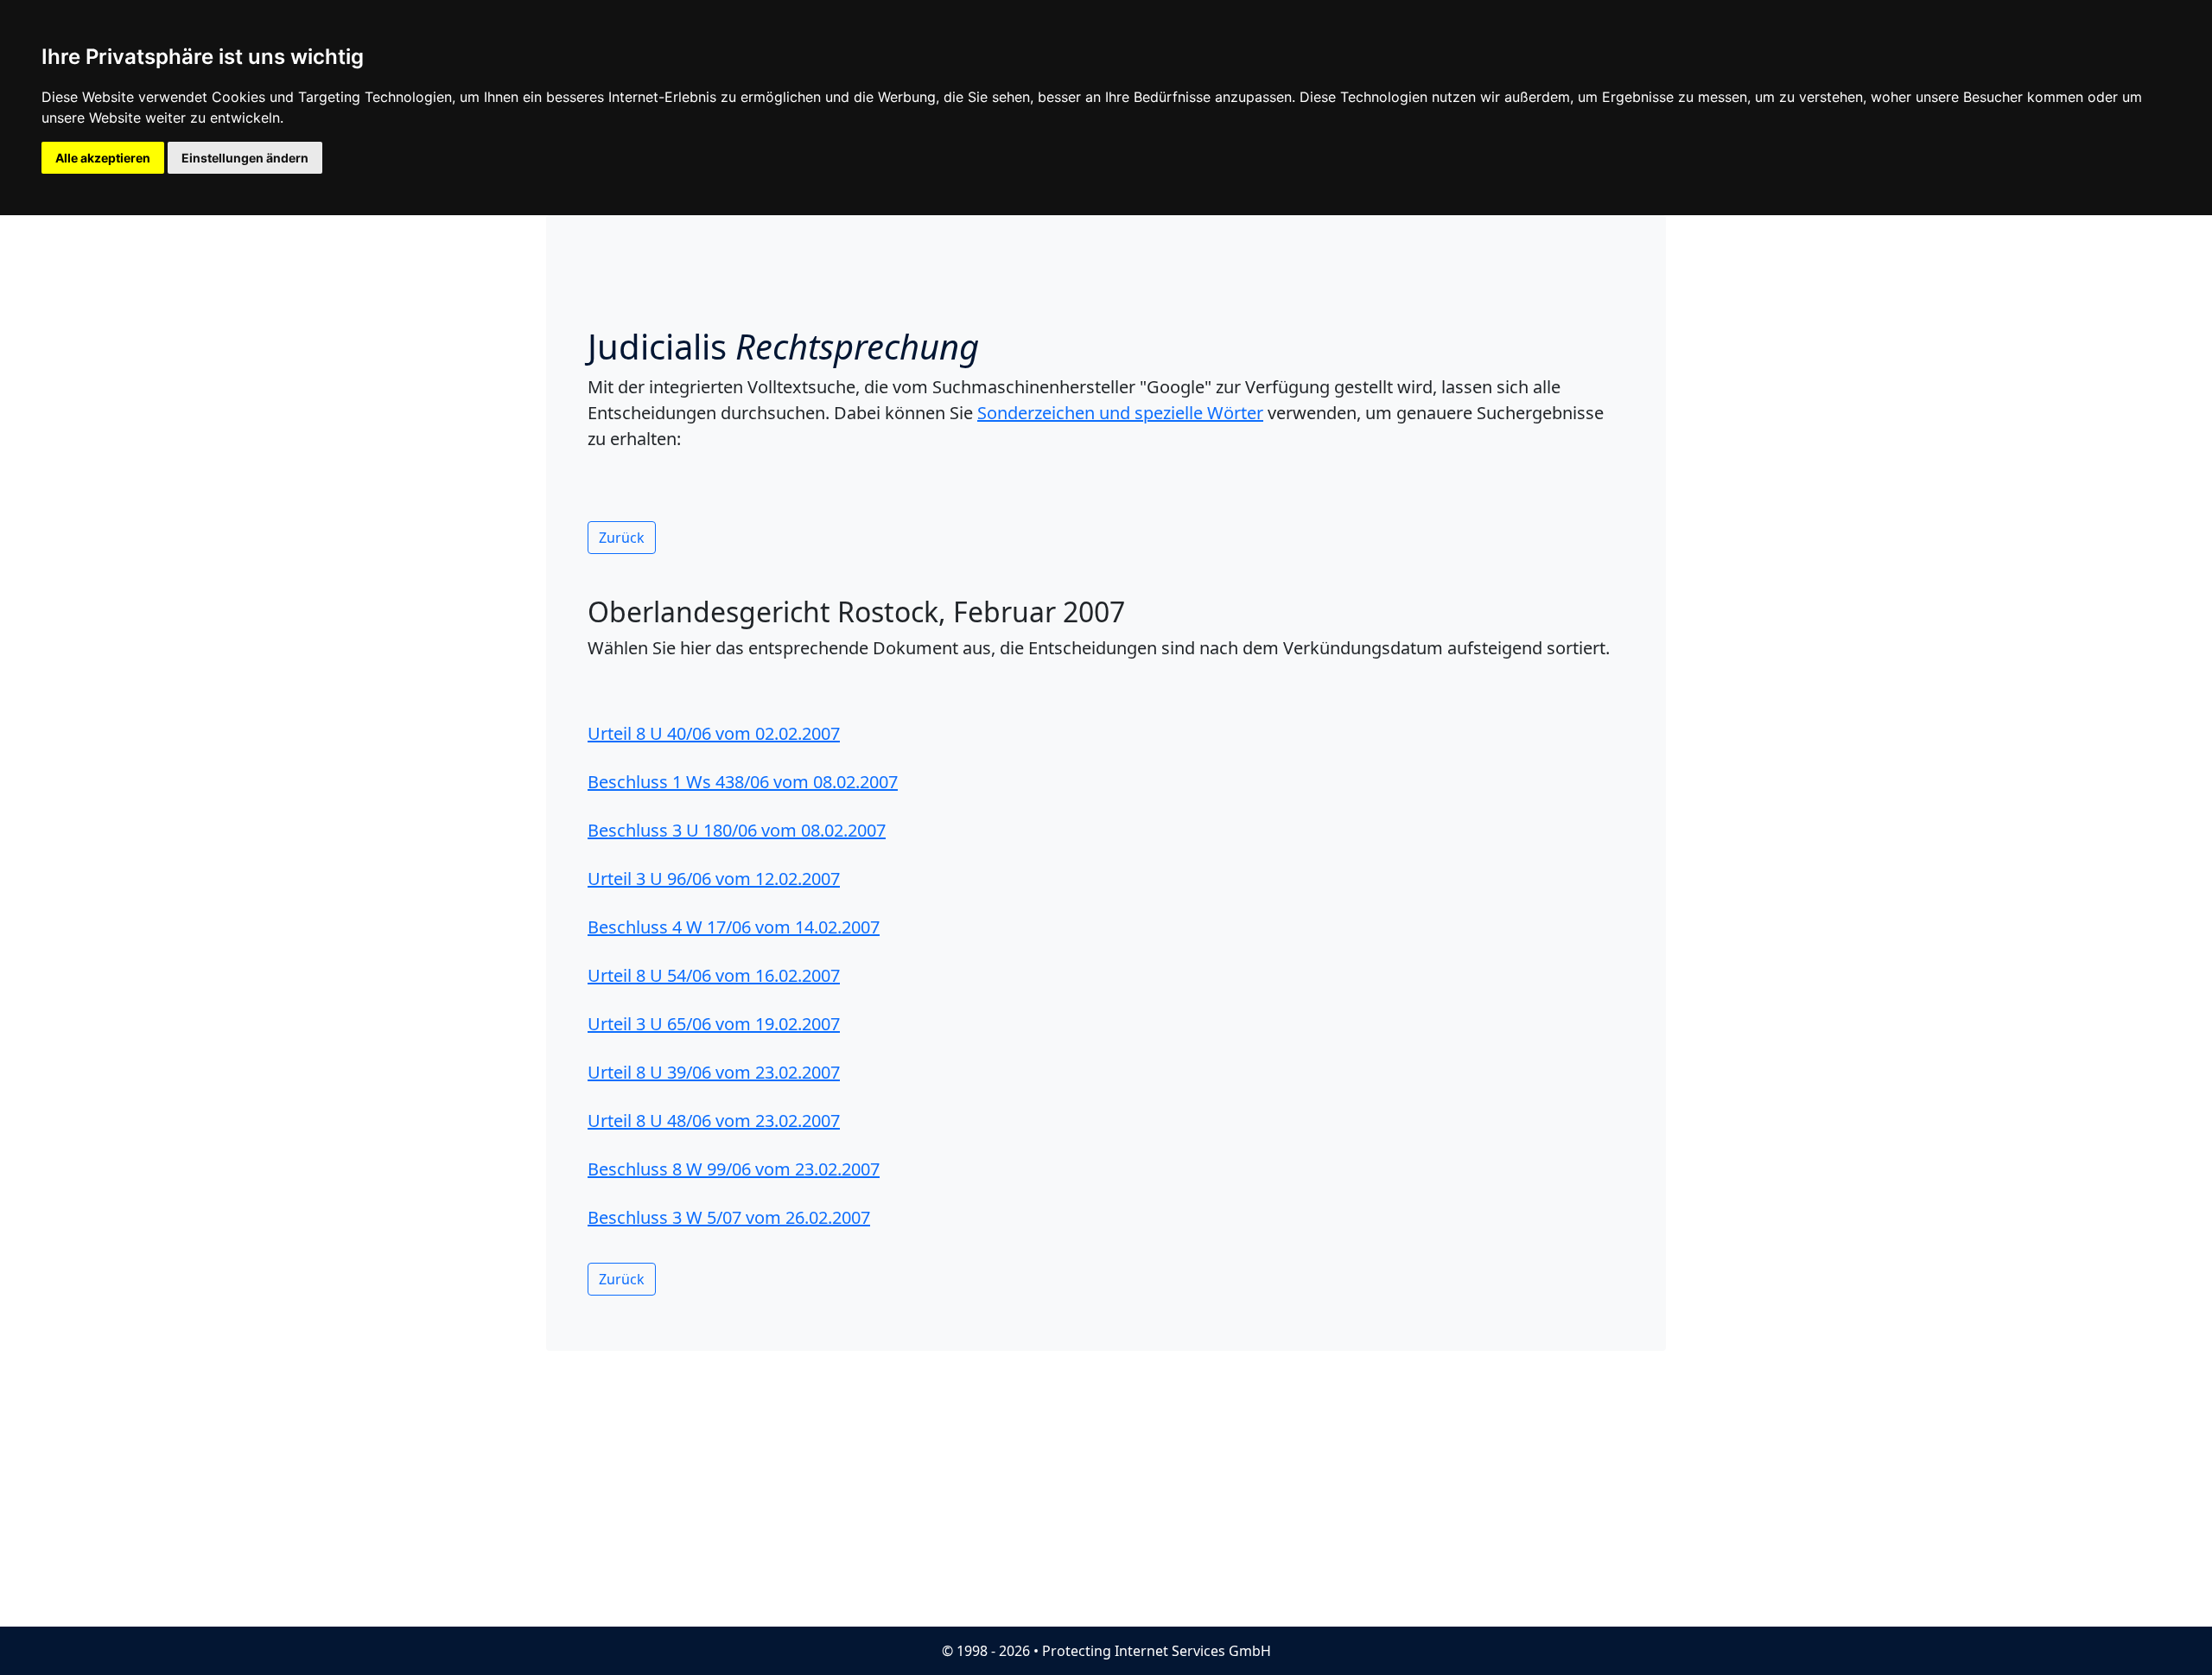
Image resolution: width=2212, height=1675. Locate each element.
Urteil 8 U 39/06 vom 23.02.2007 (714, 1072)
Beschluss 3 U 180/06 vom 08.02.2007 (737, 830)
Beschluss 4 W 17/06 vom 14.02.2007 (734, 927)
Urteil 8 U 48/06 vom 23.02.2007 (714, 1121)
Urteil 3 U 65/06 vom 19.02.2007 (714, 1024)
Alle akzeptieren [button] (103, 158)
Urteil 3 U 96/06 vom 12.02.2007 (714, 879)
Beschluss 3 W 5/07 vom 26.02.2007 (729, 1217)
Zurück (622, 538)
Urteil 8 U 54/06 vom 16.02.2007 (714, 975)
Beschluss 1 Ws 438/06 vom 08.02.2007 (743, 782)
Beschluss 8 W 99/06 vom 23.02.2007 (734, 1169)
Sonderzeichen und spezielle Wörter (1120, 413)
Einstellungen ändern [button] (245, 158)
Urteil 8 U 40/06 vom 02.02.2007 (714, 733)
